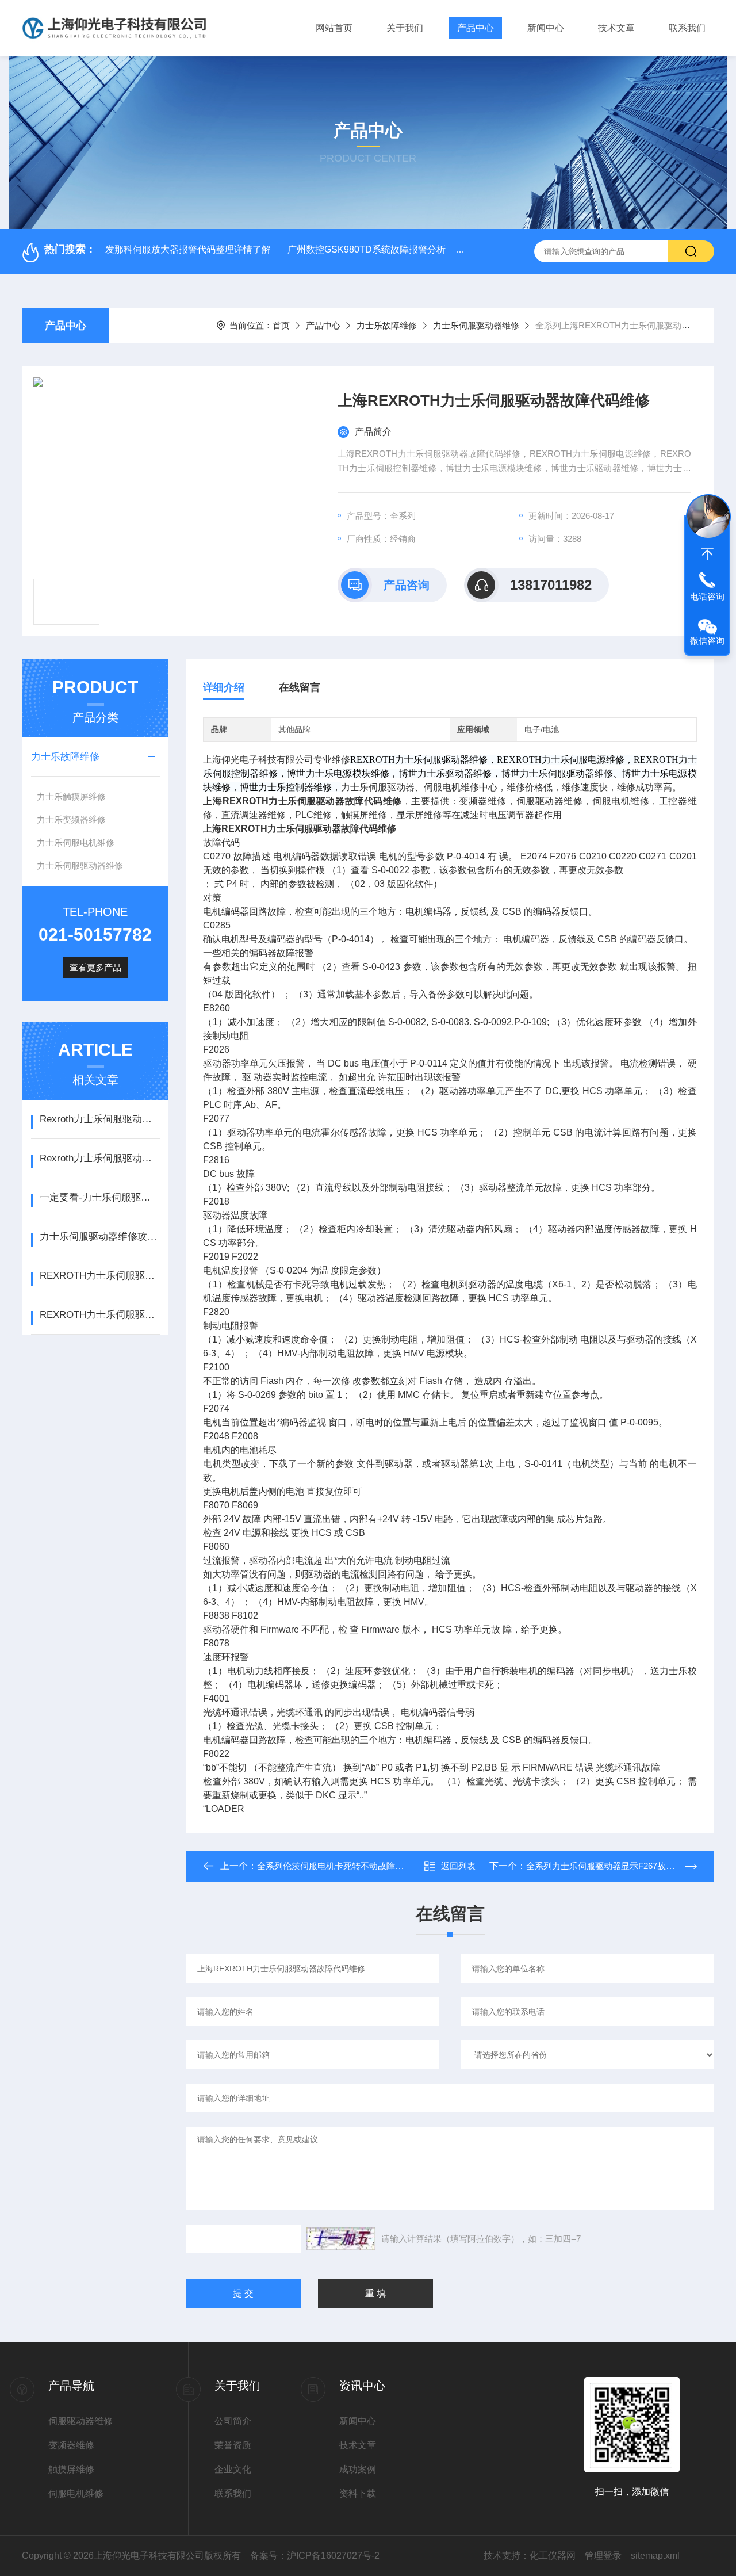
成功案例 (358, 2469)
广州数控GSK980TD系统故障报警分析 (367, 249)
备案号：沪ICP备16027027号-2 (315, 2556)
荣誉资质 (233, 2445)
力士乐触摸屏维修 (71, 796)
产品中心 (476, 28)
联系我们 (687, 28)
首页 (281, 325)
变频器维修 (71, 2445)
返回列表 (458, 1866)
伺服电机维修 (76, 2493)
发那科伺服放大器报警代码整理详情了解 (188, 249)
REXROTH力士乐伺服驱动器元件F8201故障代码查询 (100, 1315)
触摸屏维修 (71, 2469)
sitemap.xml (655, 2556)
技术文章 (616, 28)
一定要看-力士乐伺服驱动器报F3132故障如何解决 (100, 1197)
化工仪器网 (553, 2556)
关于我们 (405, 28)
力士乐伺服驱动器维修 (476, 325)
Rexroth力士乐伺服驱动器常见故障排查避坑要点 (100, 1158)
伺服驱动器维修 (80, 2421)
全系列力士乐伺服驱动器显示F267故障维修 (609, 1866)
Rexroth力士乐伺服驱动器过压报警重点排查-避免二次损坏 (100, 1119)
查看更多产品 (95, 967)
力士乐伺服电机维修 (76, 842)
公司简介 (233, 2421)
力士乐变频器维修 (71, 819)
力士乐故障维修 (387, 325)
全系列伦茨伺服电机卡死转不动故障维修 (335, 1866)
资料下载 (358, 2493)
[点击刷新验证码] (341, 2239)
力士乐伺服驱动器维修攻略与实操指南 (100, 1237)
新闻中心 (546, 28)
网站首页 (334, 28)
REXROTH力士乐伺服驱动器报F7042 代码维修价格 (100, 1276)
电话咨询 (707, 596)
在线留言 (300, 687)
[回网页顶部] (707, 554)
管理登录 (603, 2556)
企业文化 (233, 2469)
